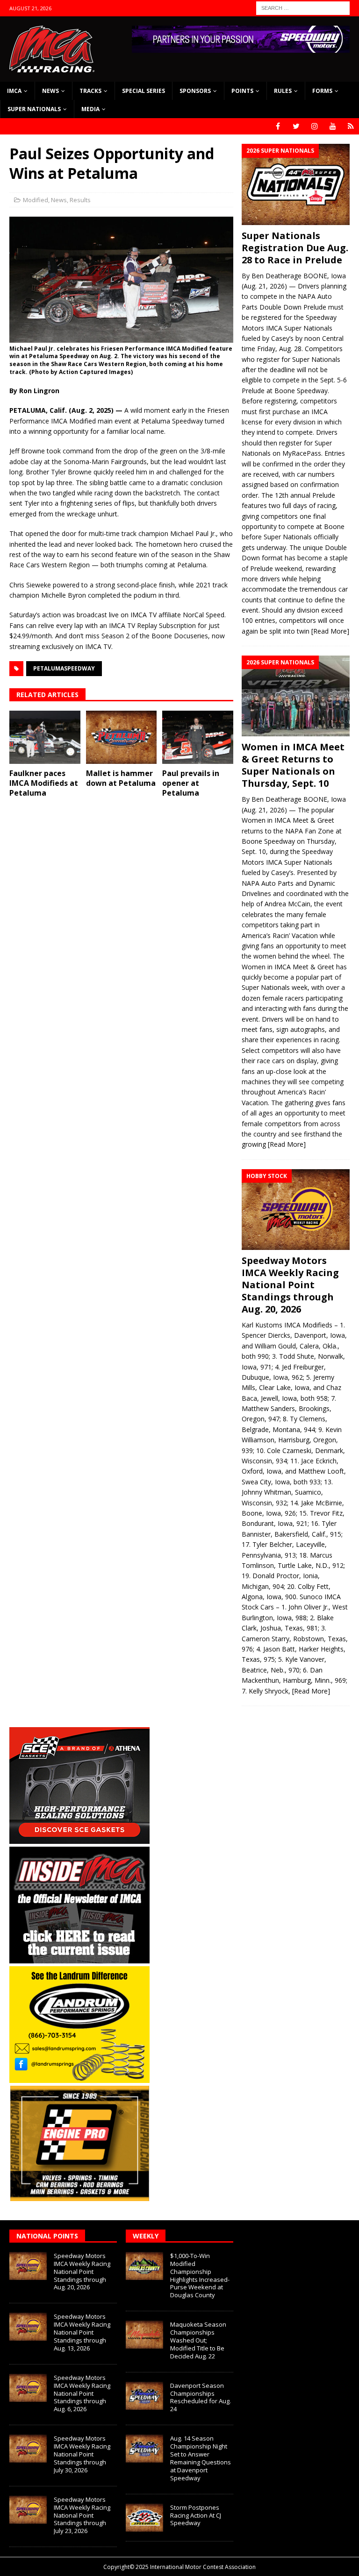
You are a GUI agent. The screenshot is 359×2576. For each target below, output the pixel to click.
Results (80, 200)
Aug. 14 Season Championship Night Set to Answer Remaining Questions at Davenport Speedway (201, 2458)
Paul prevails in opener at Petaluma (191, 783)
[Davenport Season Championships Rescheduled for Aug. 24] (144, 2396)
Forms (322, 91)
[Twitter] (296, 126)
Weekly (146, 2236)
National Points (47, 2236)
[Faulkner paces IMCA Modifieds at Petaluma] (45, 737)
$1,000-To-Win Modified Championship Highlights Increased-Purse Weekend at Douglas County (200, 2275)
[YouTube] (333, 126)
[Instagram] (314, 126)
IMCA (14, 91)
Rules (283, 91)
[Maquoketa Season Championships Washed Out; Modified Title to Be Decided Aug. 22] (144, 2335)
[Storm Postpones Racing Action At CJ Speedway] (144, 2518)
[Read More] (330, 631)
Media (90, 109)
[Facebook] (278, 126)
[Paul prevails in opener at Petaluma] (198, 737)
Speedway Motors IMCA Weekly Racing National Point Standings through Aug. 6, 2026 (82, 2393)
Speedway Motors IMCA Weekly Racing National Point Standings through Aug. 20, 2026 (290, 1285)
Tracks (90, 91)
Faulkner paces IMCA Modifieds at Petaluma (44, 783)
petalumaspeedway (64, 668)
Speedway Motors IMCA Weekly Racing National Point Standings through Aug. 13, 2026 (82, 2332)
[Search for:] (303, 7)
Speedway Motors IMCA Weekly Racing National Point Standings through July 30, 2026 (82, 2454)
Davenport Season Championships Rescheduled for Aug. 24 (201, 2397)
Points (242, 91)
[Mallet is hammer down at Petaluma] (122, 737)
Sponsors (195, 91)
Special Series (144, 91)
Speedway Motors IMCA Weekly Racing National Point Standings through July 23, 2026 (82, 2515)
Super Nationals (34, 109)
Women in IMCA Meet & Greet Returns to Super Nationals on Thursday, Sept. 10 (293, 765)
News (50, 91)
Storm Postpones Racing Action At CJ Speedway (196, 2515)
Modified (36, 200)
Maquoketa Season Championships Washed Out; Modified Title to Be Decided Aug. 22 (198, 2340)
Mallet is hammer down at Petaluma (121, 778)
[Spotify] (351, 126)
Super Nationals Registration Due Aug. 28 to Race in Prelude (295, 248)
